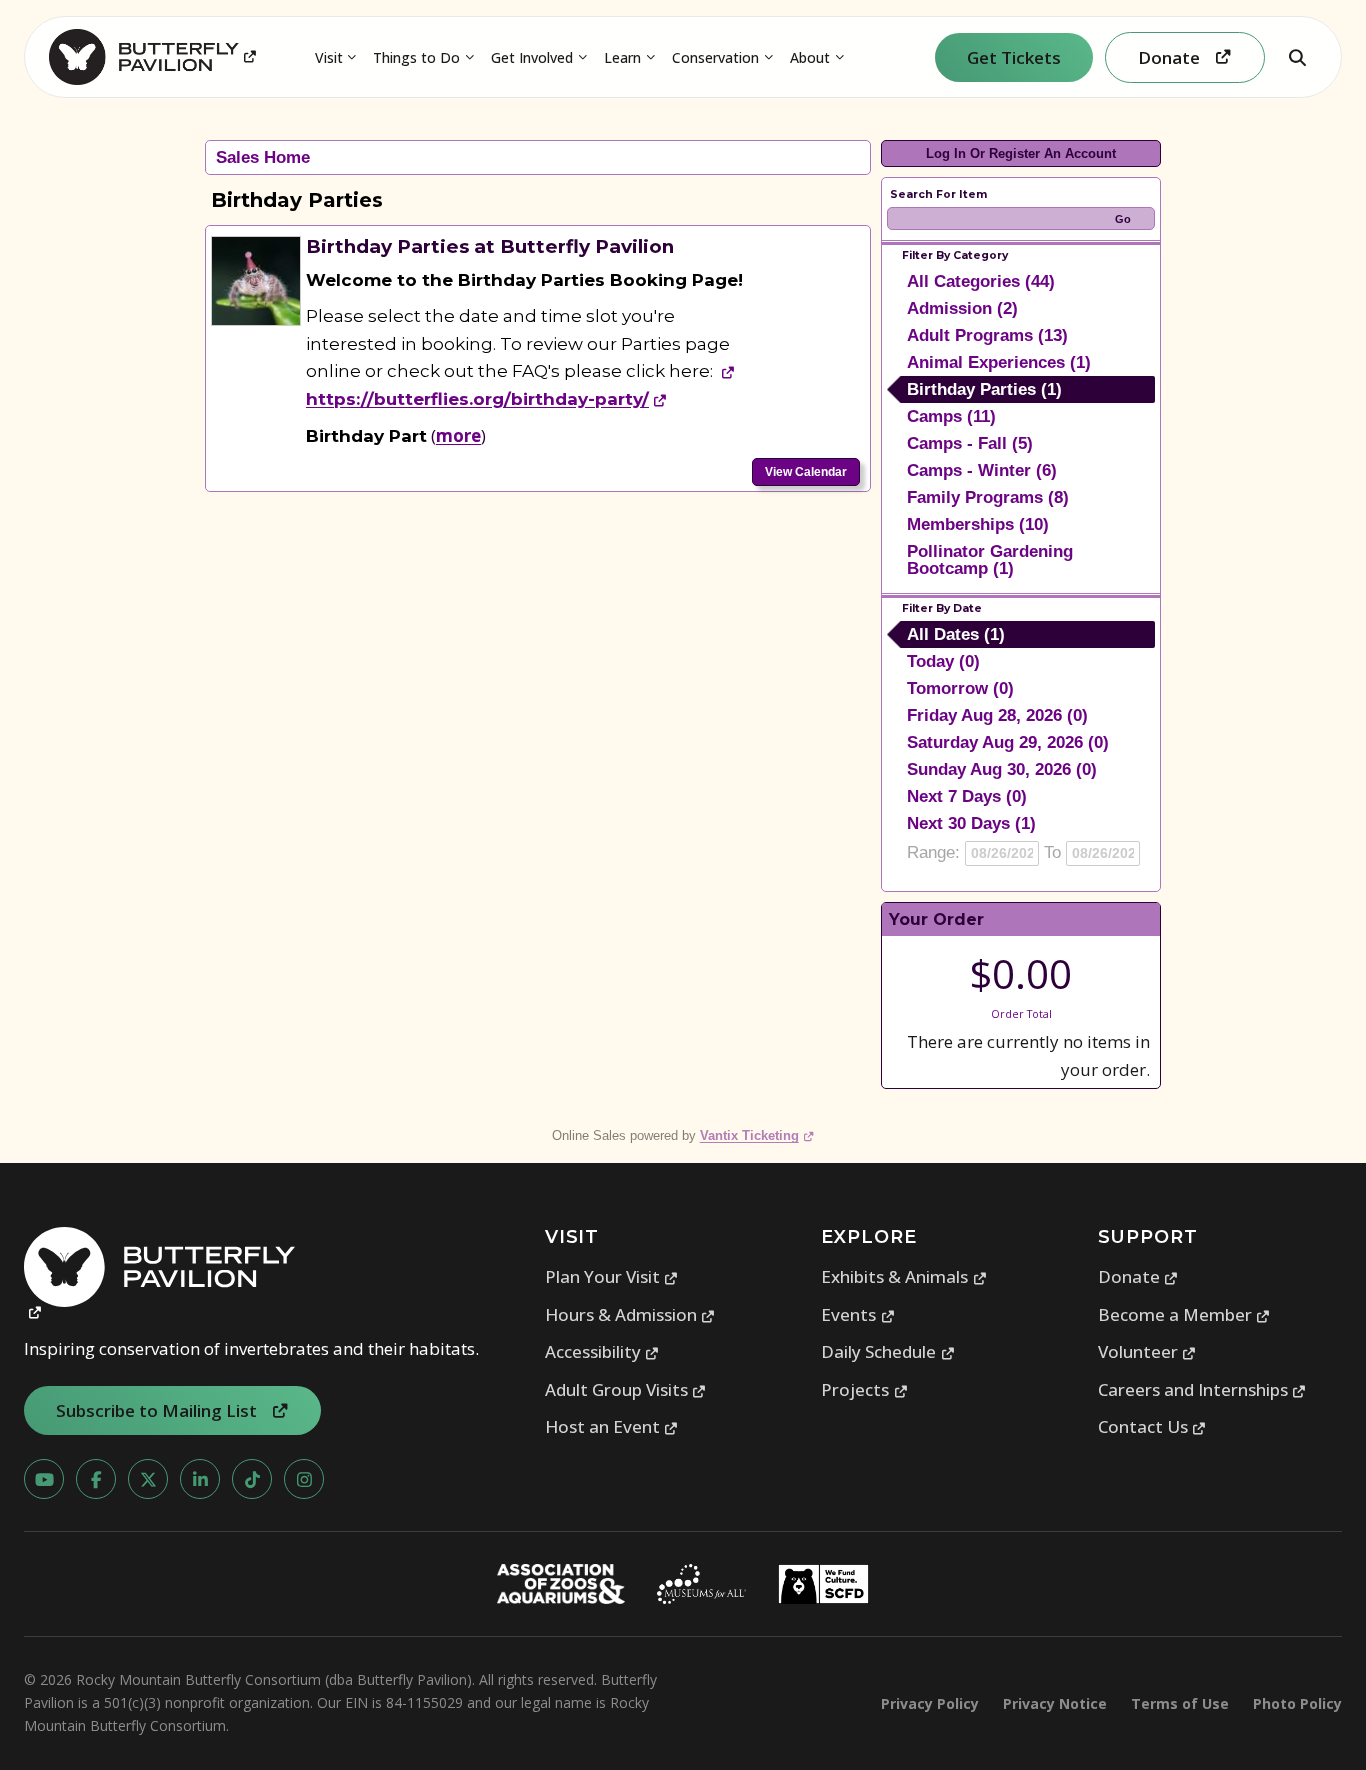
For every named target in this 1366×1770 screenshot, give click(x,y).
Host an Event (612, 1426)
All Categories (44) (981, 281)
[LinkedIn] (200, 1479)
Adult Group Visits (626, 1389)
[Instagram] (304, 1479)
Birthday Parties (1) (984, 389)
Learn (622, 57)
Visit (329, 57)
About (810, 57)
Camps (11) (951, 416)
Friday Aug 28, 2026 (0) (997, 715)
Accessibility (602, 1351)
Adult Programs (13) (987, 335)
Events (858, 1314)
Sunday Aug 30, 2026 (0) (1002, 769)
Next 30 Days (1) (971, 823)
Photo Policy (1297, 1703)
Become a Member (1184, 1314)
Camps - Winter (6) (982, 470)
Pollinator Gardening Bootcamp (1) (990, 560)
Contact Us (1152, 1426)
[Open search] (1297, 57)
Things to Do (416, 57)
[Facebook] (96, 1479)
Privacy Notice (1055, 1703)
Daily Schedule (888, 1351)
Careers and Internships (1202, 1389)
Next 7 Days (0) (967, 796)
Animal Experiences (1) (999, 362)
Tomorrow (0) (960, 688)
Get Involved (532, 57)
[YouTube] (44, 1479)
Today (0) (943, 661)
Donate (1138, 1276)
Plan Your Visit (612, 1276)
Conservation (715, 57)
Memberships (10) (978, 524)
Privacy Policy (930, 1703)
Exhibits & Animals (904, 1276)
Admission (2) (962, 308)
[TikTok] (252, 1479)
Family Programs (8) (988, 497)
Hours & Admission (630, 1314)
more (458, 435)
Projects (864, 1389)
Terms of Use (1180, 1703)
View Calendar (806, 472)
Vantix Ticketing (757, 1135)
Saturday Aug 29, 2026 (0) (1008, 742)
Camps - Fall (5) (970, 443)
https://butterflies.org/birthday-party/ (487, 399)
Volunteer (1147, 1351)
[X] (148, 1479)
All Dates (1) (956, 634)
